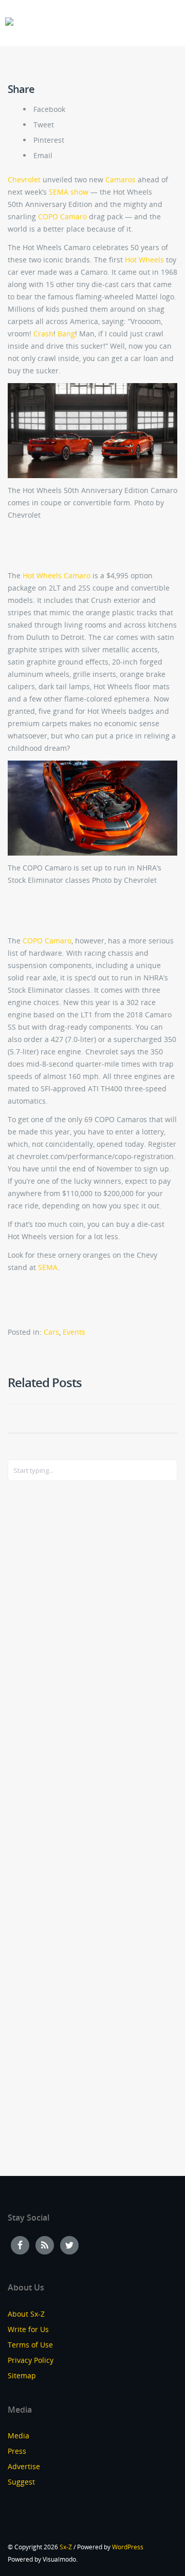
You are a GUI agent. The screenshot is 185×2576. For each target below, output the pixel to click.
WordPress (128, 2547)
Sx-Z (66, 2547)
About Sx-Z (26, 2314)
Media (18, 2436)
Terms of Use (30, 2345)
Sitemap (22, 2375)
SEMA (48, 1267)
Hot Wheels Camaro (57, 575)
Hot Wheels (144, 260)
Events (74, 1332)
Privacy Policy (31, 2360)
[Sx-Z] (9, 22)
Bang (66, 334)
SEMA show (69, 192)
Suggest (21, 2482)
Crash (43, 334)
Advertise (24, 2466)
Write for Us (28, 2329)
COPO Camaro (62, 216)
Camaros (122, 179)
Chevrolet (25, 179)
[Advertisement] (49, 1656)
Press (17, 2451)
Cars (51, 1332)
